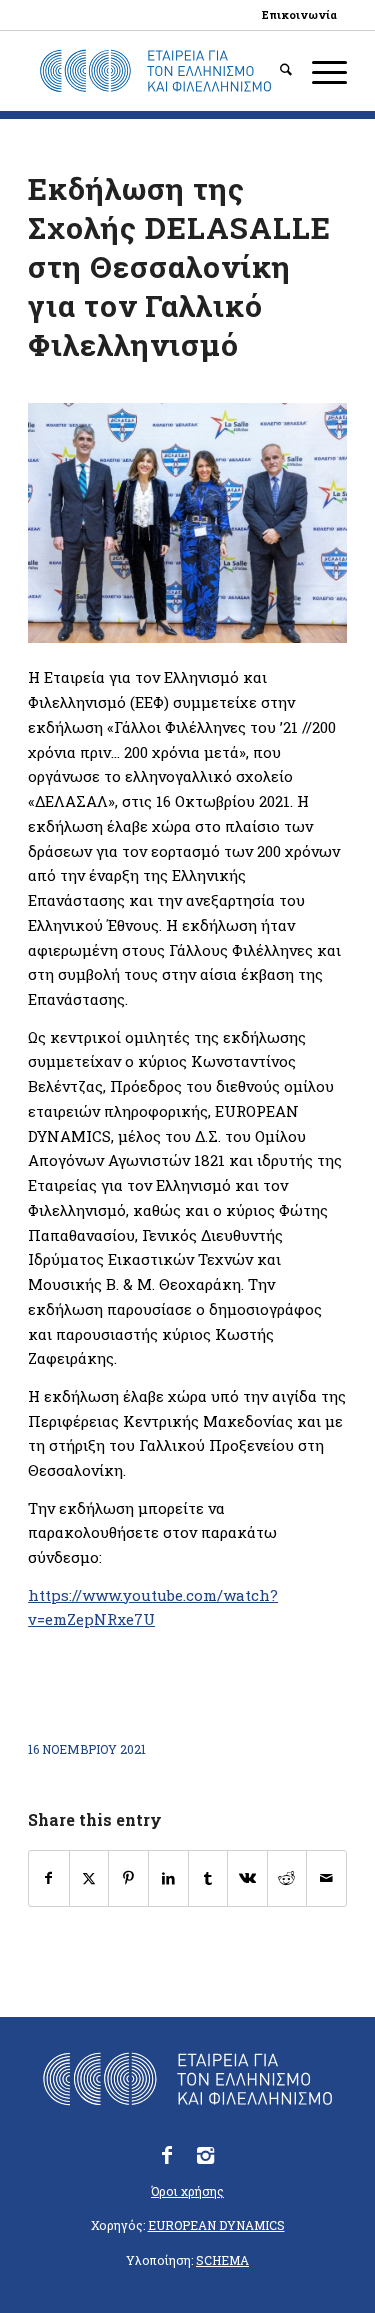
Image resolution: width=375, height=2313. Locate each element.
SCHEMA (222, 2260)
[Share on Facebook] (49, 1878)
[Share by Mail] (326, 1878)
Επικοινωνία (299, 14)
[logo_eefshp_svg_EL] (155, 71)
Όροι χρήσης (187, 2191)
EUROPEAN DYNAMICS (216, 2225)
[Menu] (319, 71)
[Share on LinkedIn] (168, 1878)
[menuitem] (299, 15)
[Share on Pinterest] (128, 1878)
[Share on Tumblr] (208, 1878)
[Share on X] (89, 1878)
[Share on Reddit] (287, 1878)
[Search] (276, 71)
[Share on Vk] (247, 1878)
